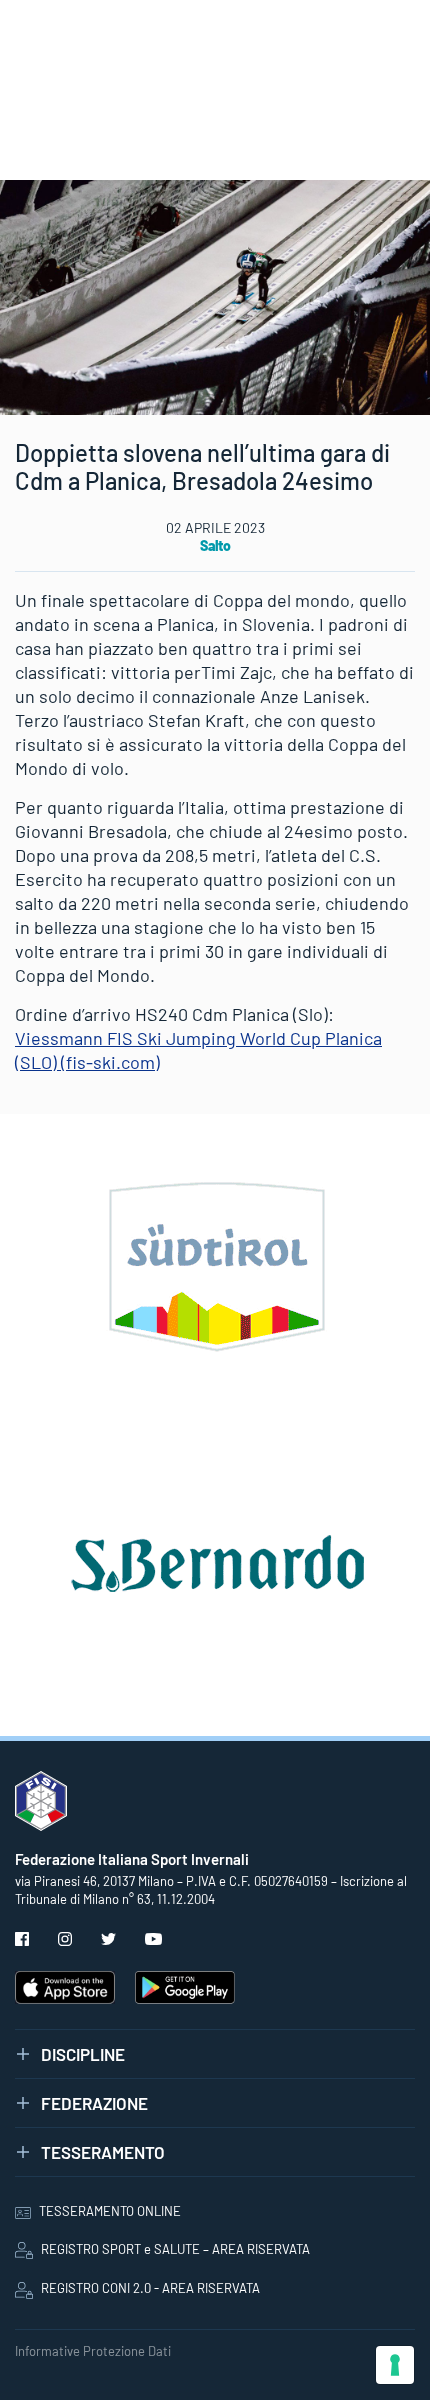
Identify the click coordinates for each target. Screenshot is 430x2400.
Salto (215, 545)
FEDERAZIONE (94, 2103)
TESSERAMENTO (103, 2152)
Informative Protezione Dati (93, 2351)
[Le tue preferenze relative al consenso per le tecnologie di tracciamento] (395, 2365)
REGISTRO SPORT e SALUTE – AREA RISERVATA (175, 2249)
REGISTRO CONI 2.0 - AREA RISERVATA (150, 2288)
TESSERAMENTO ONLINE (110, 2211)
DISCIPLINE (83, 2054)
